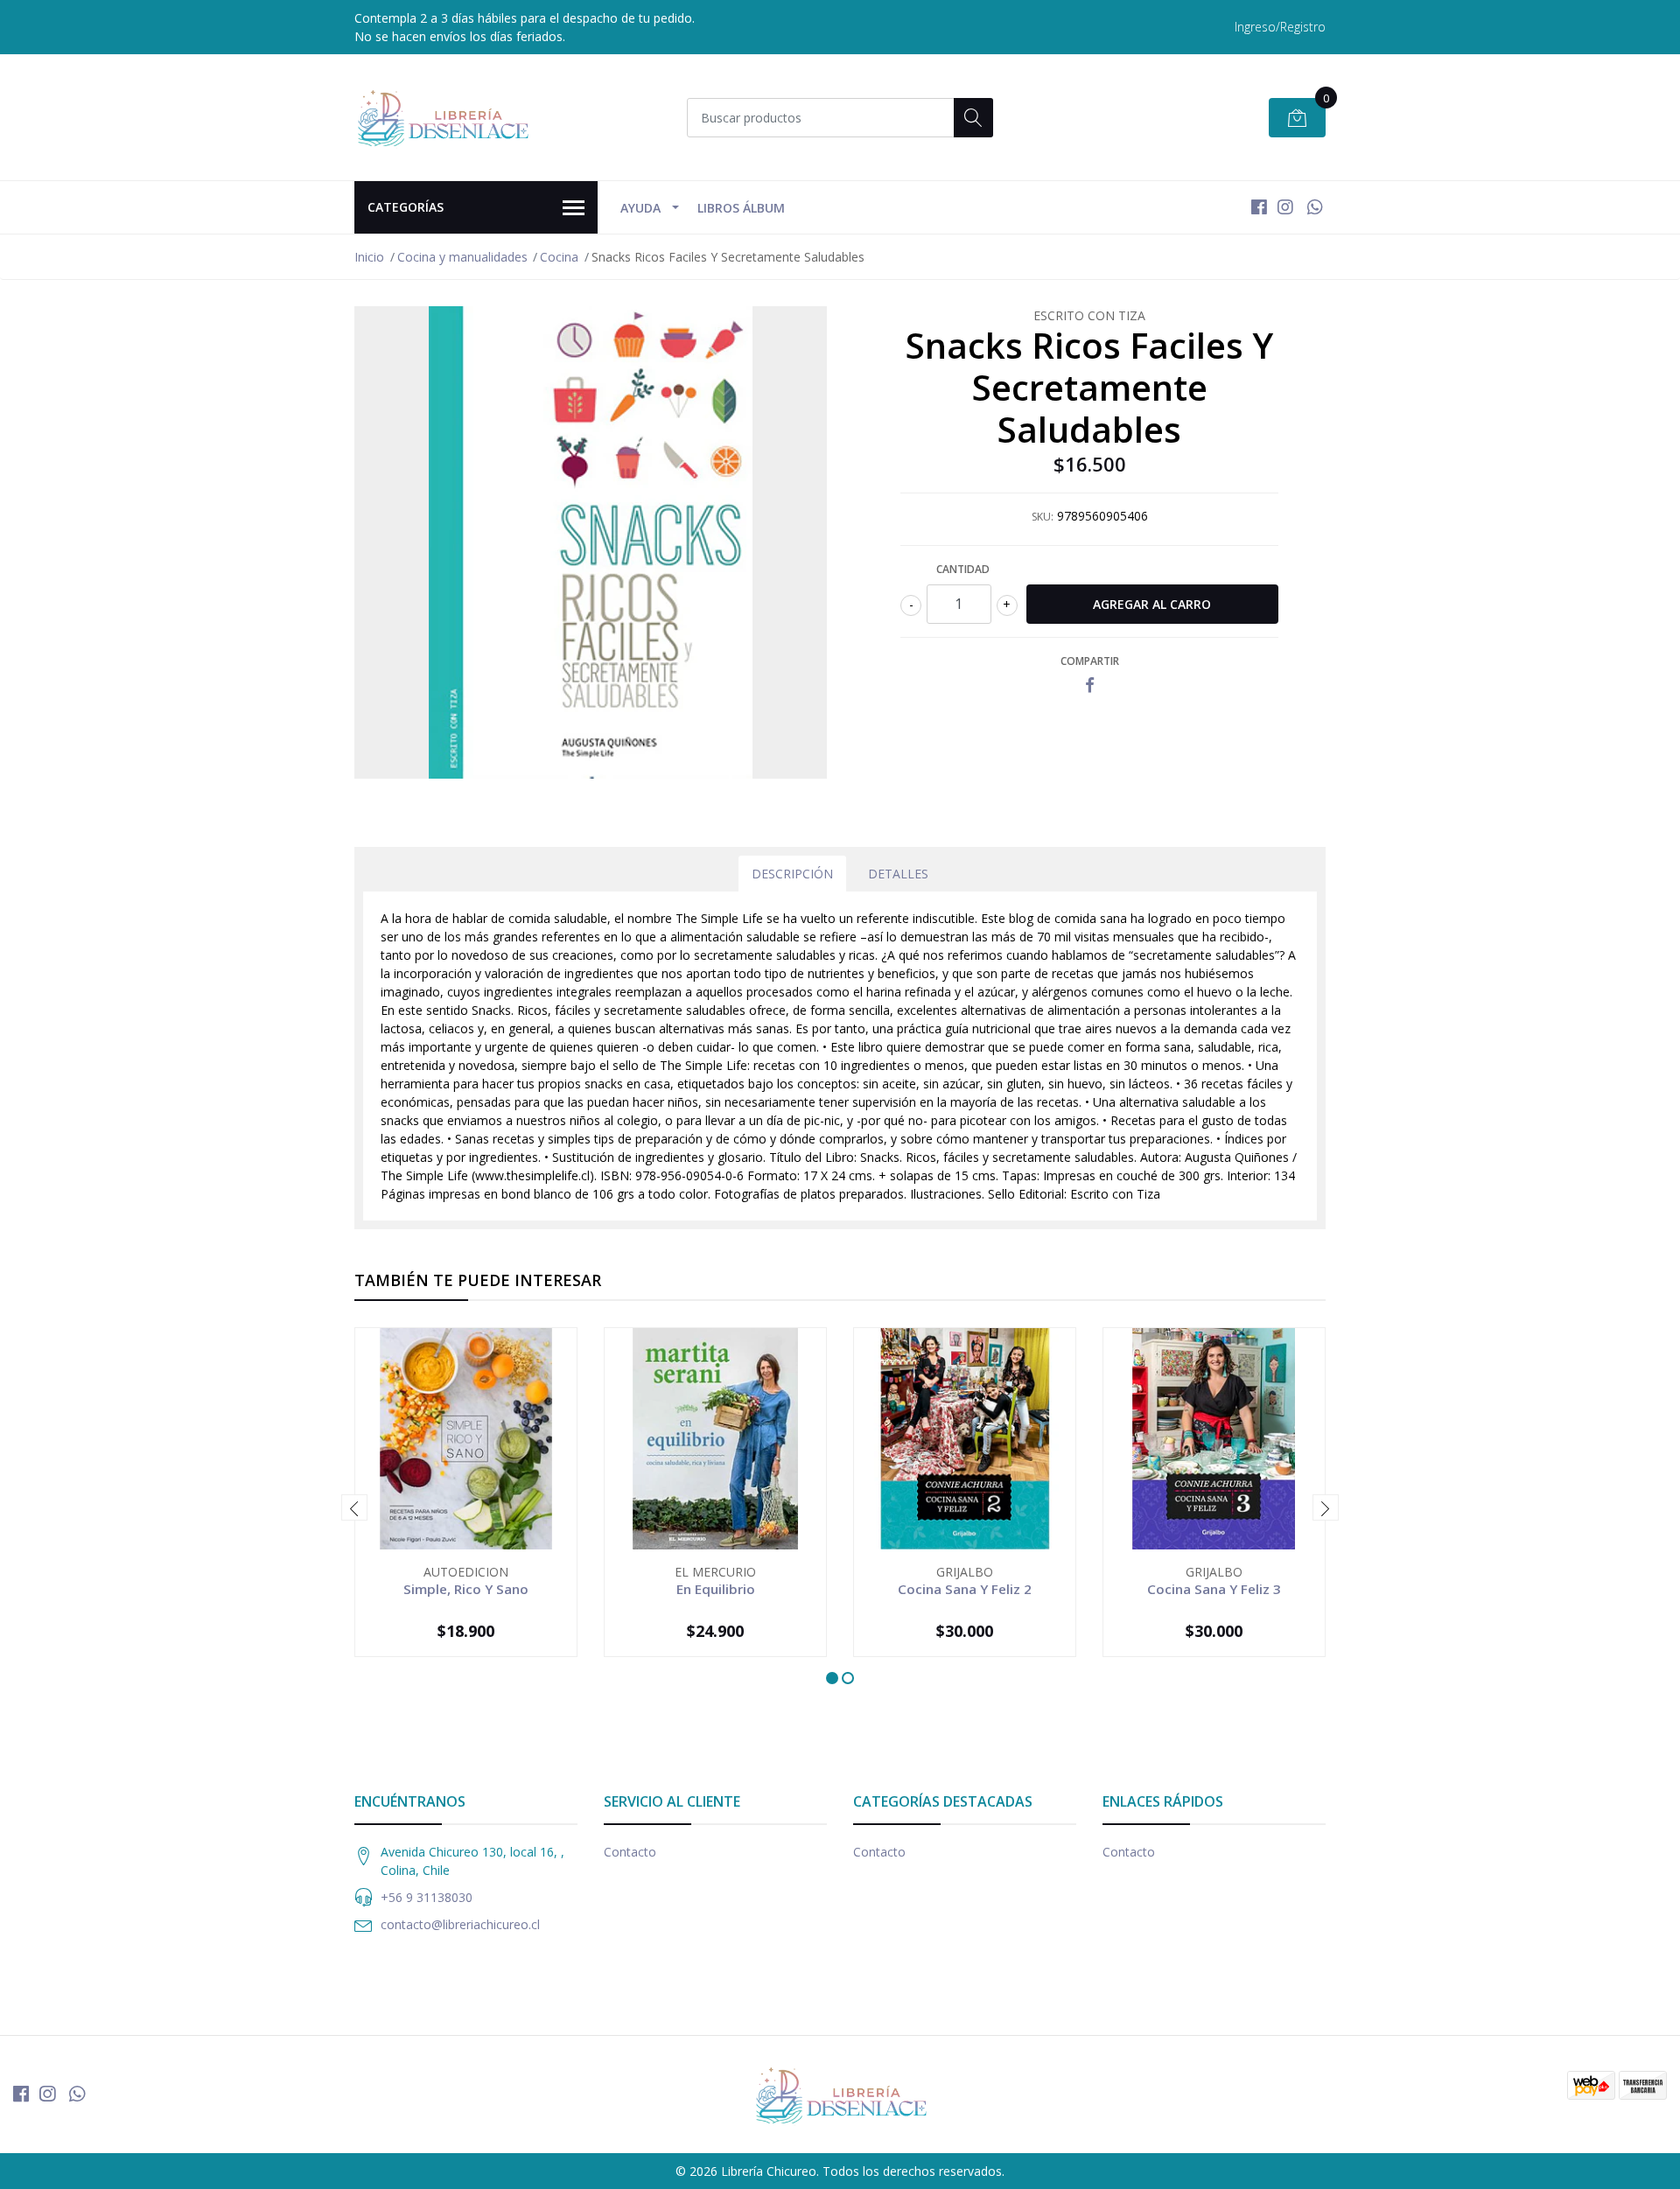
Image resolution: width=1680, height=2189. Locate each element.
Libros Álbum (741, 208)
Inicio (369, 257)
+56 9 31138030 (427, 1897)
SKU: (1043, 517)
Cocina (559, 257)
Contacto (630, 1852)
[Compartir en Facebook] (1090, 685)
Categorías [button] (406, 207)
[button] (832, 1678)
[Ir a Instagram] (1285, 207)
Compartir (1090, 661)
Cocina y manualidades (462, 257)
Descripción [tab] (792, 874)
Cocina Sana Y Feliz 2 (965, 1589)
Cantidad (963, 569)
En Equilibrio (716, 1589)
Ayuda (640, 208)
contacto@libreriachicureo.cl (460, 1924)
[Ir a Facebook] (1259, 207)
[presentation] (354, 1507)
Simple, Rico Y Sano (466, 1589)
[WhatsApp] (1315, 207)
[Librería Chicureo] (442, 117)
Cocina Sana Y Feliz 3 (1214, 1589)
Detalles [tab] (898, 874)
